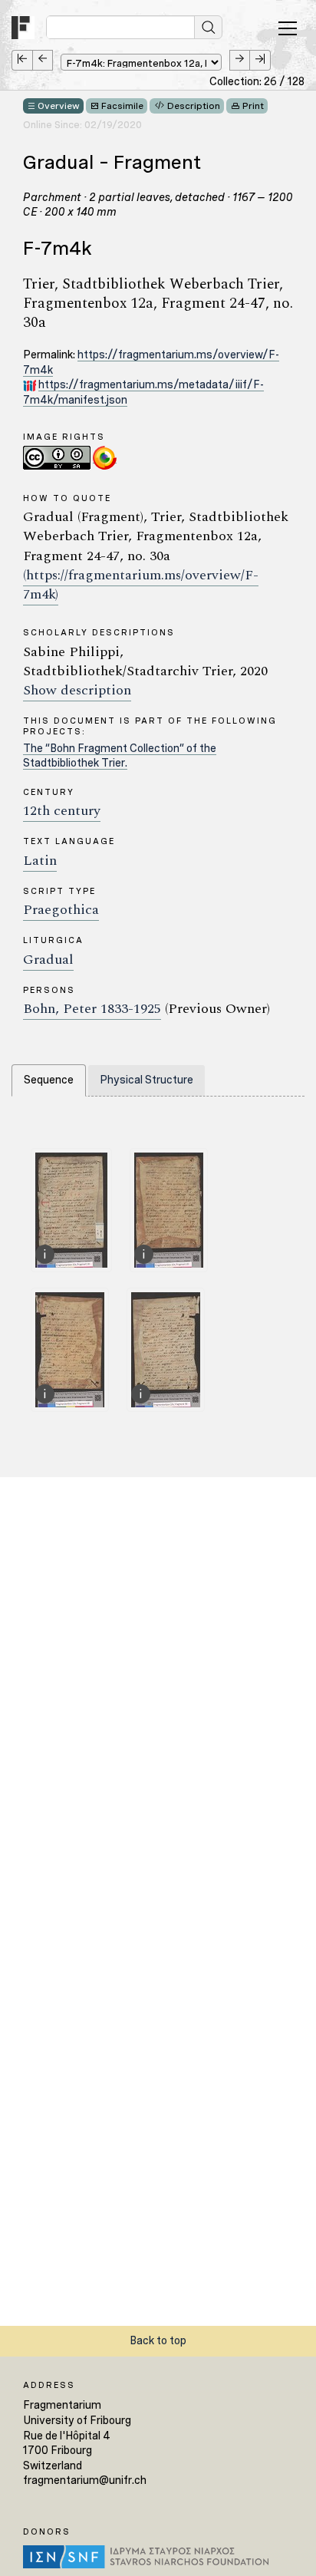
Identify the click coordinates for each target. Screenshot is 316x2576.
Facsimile (122, 106)
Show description (77, 690)
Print (253, 106)
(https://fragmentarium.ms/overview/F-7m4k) (141, 585)
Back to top (158, 2340)
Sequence (49, 1080)
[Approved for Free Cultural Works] (105, 457)
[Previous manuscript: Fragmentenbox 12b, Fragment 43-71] (43, 60)
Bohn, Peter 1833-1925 (92, 1009)
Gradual (48, 960)
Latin (40, 861)
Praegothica (61, 910)
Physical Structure (146, 1080)
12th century (62, 811)
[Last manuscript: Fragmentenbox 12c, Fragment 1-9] (260, 60)
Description (194, 106)
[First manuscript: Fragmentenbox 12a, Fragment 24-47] (22, 60)
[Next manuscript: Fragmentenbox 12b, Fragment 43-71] (240, 60)
